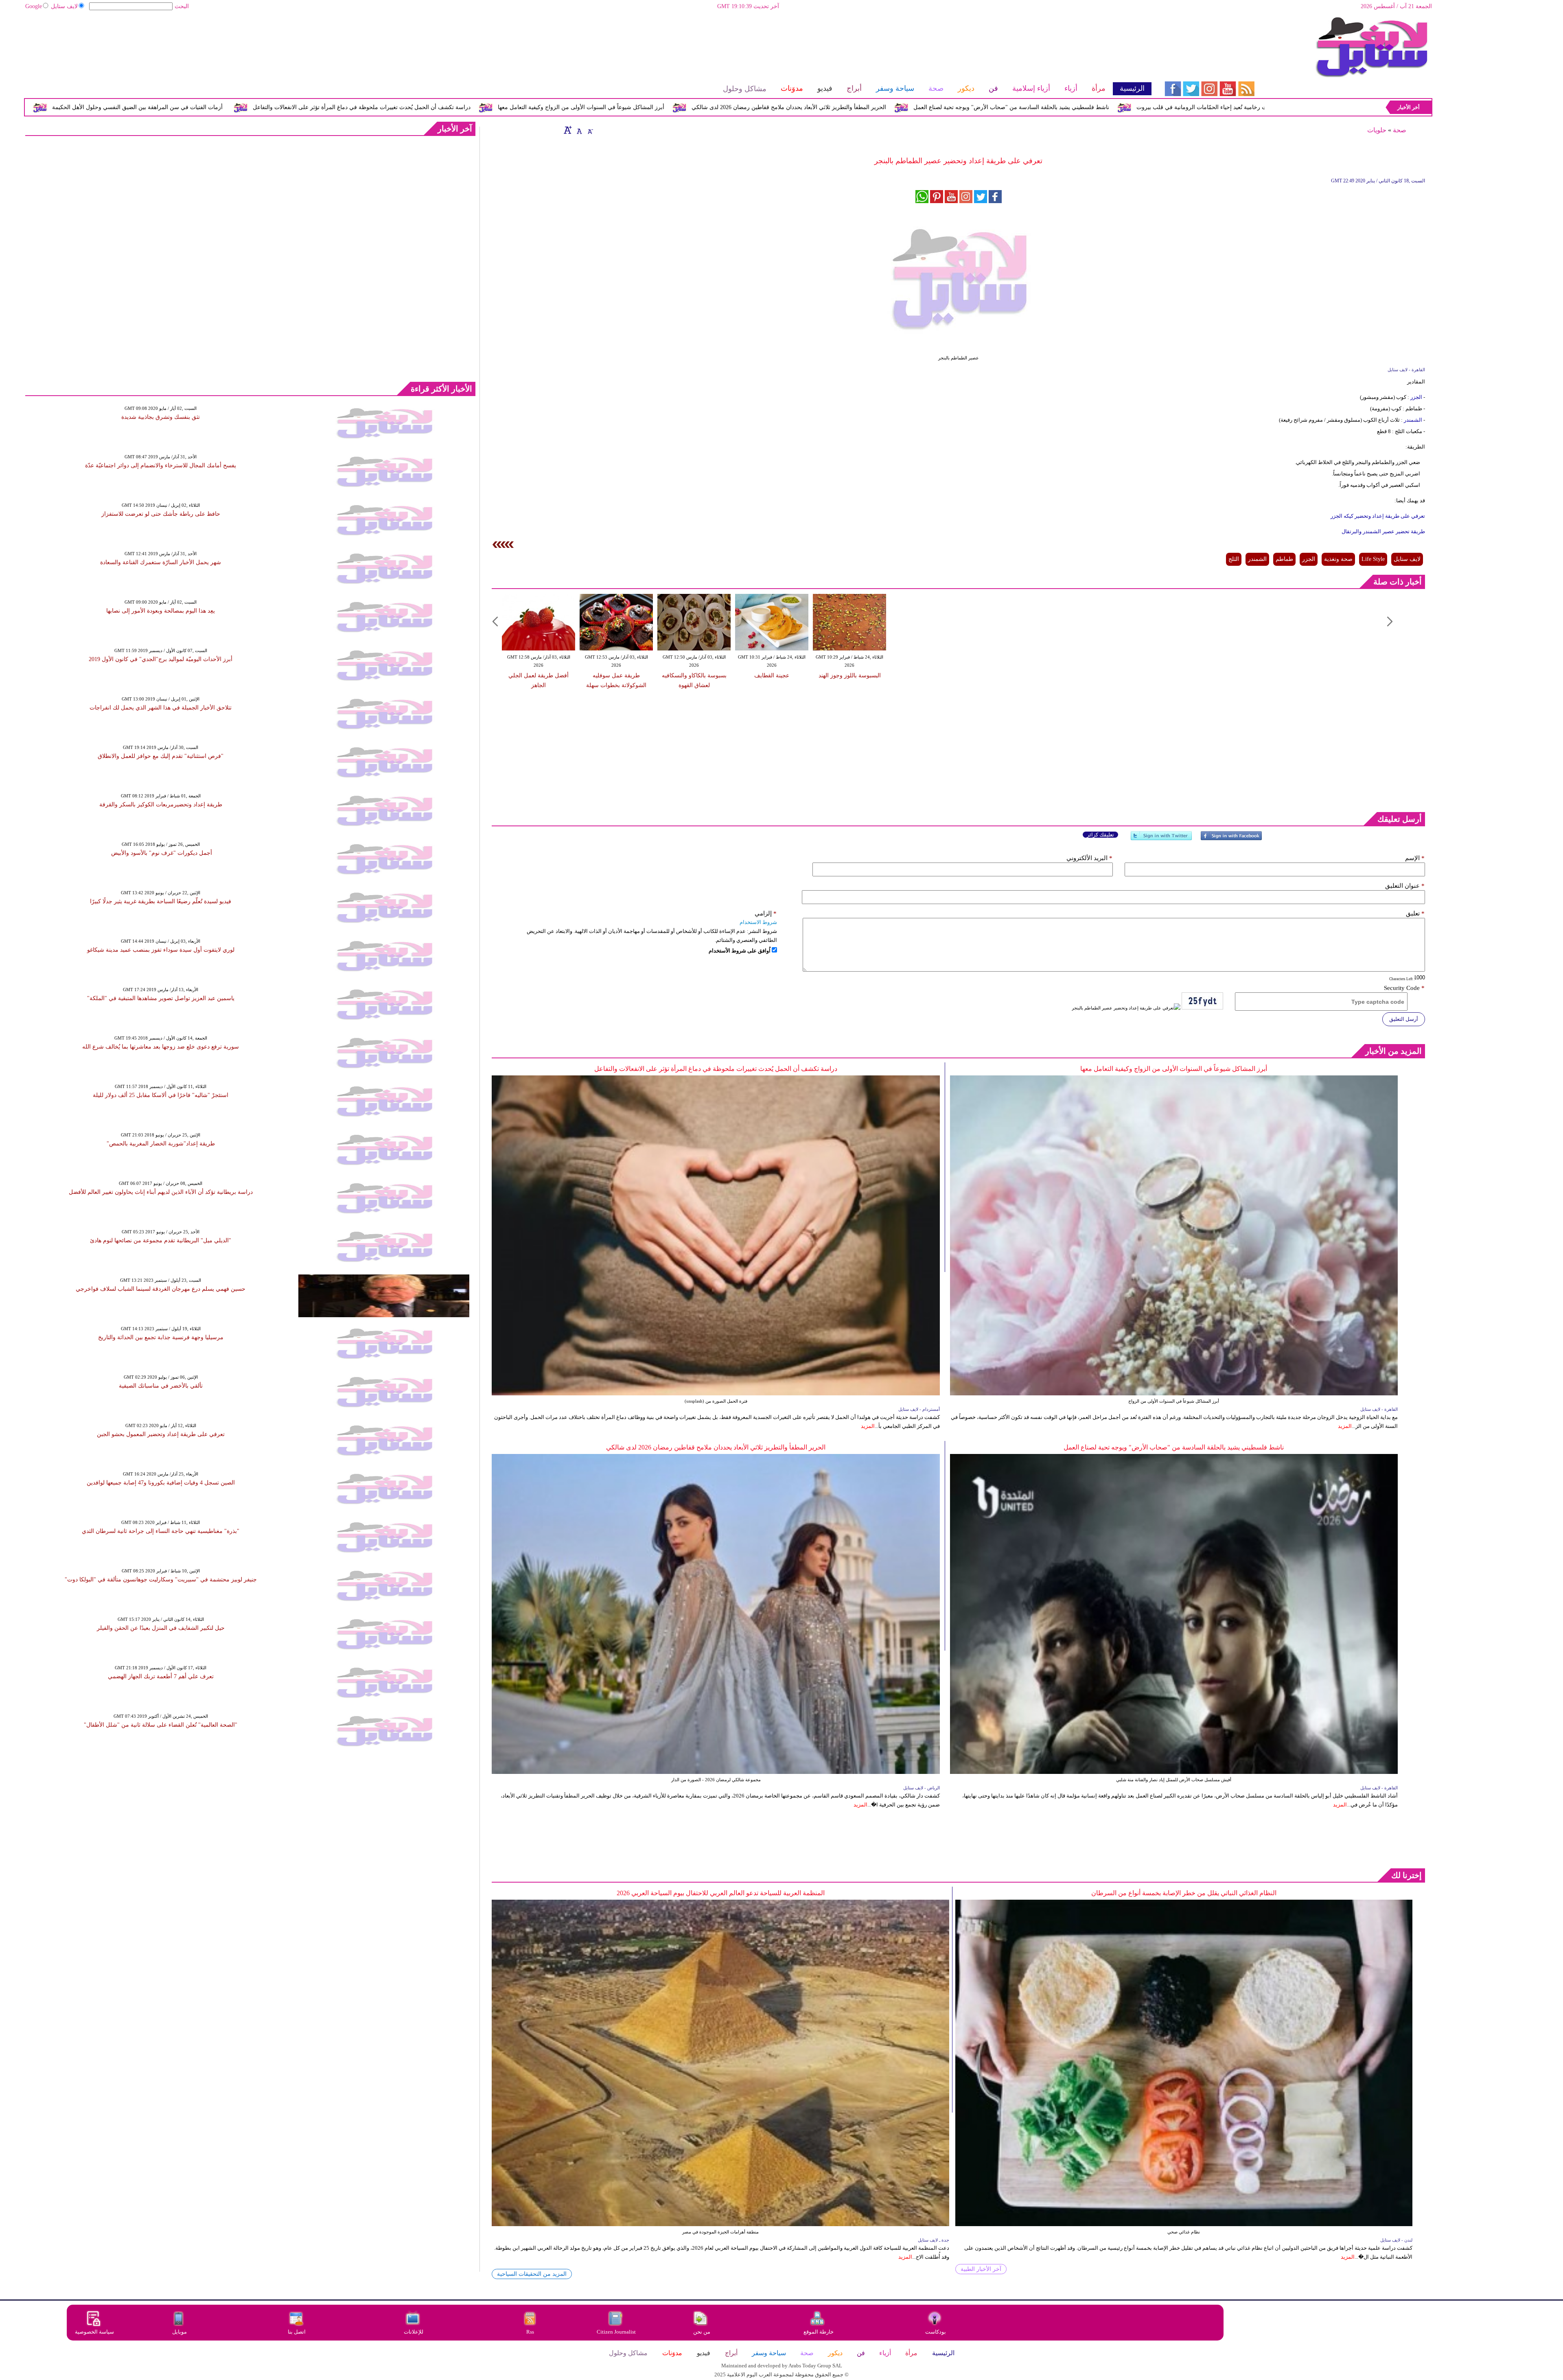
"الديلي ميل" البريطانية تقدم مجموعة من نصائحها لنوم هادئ (161, 1240)
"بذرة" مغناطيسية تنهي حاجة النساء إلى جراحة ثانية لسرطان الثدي (161, 1531)
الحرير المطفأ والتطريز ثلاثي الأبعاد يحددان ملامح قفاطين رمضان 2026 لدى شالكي (1079, 107)
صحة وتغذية (1338, 559)
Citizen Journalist (616, 2332)
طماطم (1284, 559)
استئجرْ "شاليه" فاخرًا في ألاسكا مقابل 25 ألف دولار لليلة (161, 1095)
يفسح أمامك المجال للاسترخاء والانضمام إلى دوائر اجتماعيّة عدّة (161, 465)
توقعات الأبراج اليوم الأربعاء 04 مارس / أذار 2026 (257, 107)
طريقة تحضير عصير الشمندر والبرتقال (1383, 531)
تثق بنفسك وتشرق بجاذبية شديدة (161, 417)
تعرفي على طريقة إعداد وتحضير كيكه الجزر (1378, 516)
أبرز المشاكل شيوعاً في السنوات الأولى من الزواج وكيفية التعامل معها (871, 107)
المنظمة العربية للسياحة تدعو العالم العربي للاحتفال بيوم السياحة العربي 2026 (721, 1893)
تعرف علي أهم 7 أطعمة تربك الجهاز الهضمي (161, 1676)
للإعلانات (414, 2332)
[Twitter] (1161, 839)
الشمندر (1412, 420)
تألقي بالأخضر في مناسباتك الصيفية (161, 1386)
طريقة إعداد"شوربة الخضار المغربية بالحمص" (161, 1144)
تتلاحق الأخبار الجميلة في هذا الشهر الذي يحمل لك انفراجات (161, 708)
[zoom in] (568, 130)
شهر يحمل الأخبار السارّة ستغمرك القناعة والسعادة (161, 562)
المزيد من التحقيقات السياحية (532, 2274)
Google (34, 6)
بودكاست (936, 2332)
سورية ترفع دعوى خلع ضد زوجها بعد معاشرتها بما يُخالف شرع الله (161, 1047)
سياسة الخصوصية (94, 2332)
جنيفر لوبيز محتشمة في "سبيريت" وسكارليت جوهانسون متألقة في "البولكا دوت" (161, 1580)
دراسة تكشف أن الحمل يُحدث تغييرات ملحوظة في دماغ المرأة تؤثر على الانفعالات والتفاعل (652, 107)
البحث (182, 6)
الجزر (1416, 397)
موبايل (180, 2332)
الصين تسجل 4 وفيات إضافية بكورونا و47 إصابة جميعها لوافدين (161, 1483)
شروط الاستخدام (758, 922)
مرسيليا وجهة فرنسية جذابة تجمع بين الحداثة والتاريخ (161, 1337)
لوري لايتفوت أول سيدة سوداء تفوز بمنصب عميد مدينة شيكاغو (161, 950)
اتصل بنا (297, 2332)
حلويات (1377, 130)
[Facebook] (1231, 839)
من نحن (702, 2332)
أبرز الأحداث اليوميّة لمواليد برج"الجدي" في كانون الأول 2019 (161, 659)
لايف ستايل (64, 6)
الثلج (1234, 559)
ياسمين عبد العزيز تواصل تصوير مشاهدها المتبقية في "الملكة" (161, 998)
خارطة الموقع (819, 2332)
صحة (1400, 130)
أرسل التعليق (1404, 1019)
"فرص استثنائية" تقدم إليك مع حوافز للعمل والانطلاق (161, 756)
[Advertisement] (588, 43)
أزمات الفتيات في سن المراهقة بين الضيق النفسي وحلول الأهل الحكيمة (428, 107)
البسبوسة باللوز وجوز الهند (850, 675)
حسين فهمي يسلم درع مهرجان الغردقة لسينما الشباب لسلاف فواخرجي (161, 1289)
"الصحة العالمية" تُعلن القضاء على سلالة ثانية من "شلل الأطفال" (161, 1725)
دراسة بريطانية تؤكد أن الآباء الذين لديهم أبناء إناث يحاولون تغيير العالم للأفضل (161, 1192)
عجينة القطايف (772, 675)
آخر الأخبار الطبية (981, 2269)
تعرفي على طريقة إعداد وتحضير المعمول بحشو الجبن (161, 1434)
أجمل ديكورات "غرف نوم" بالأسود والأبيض (161, 853)
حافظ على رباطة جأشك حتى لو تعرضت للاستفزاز (161, 514)
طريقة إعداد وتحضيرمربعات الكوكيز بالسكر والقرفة (161, 805)
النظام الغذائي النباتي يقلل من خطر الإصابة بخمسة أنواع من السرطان (1184, 1893)
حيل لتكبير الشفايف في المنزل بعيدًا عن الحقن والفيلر (161, 1628)
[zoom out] (590, 130)
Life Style (1373, 559)
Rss (531, 2332)
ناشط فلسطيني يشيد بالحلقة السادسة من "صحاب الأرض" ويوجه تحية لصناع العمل (1174, 1447)
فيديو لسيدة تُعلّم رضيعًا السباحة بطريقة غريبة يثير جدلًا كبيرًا (161, 901)
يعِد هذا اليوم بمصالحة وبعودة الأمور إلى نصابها (161, 611)
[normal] (578, 130)
